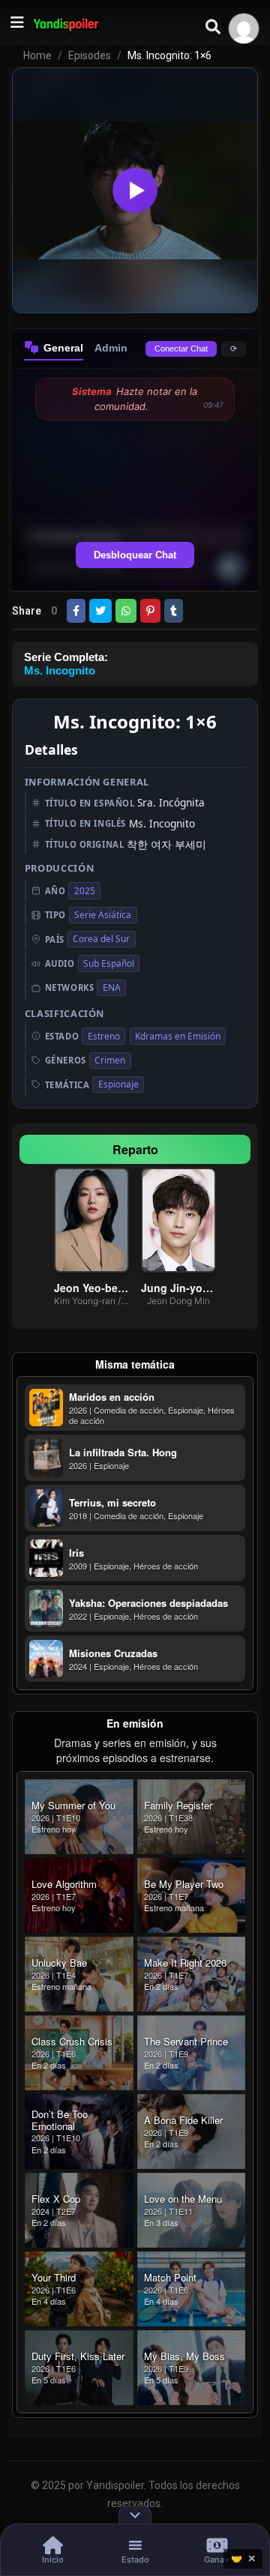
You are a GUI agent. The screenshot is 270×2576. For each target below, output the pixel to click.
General (63, 348)
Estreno (104, 1036)
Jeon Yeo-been (91, 1288)
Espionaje (118, 1084)
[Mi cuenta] (244, 28)
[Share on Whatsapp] (126, 611)
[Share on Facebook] (76, 611)
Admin (111, 348)
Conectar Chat (181, 349)
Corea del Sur (101, 939)
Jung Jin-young (178, 1288)
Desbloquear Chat (135, 555)
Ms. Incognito (60, 670)
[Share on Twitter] (100, 611)
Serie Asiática (103, 915)
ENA (112, 987)
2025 (85, 891)
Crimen (110, 1060)
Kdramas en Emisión (178, 1036)
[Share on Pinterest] (150, 611)
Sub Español (109, 963)
